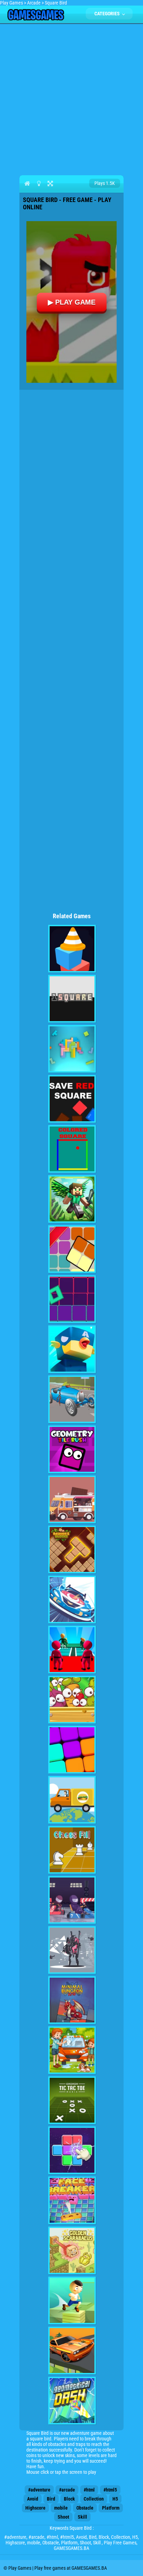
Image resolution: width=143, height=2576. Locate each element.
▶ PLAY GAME (72, 302)
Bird (51, 2499)
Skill (82, 2517)
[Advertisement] (71, 98)
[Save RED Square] (72, 1099)
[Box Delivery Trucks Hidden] (72, 1800)
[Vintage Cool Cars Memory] (72, 1399)
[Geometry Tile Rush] (72, 1449)
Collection (94, 2499)
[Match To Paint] (72, 2150)
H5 (115, 2499)
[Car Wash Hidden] (72, 2050)
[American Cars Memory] (72, 2351)
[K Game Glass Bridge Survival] (72, 1650)
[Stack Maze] (72, 2300)
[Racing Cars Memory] (72, 1900)
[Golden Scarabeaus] (72, 2250)
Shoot (63, 2517)
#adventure (39, 2490)
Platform (111, 2508)
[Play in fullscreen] (50, 183)
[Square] (72, 1249)
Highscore (35, 2508)
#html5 (110, 2490)
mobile (61, 2508)
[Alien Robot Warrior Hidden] (72, 1950)
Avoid (33, 2499)
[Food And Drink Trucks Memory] (72, 1499)
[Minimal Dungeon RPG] (72, 2000)
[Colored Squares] (72, 1149)
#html (89, 2490)
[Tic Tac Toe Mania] (72, 2100)
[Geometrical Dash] (72, 2401)
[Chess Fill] (72, 1850)
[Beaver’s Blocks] (72, 1549)
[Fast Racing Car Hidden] (72, 1600)
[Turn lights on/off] (39, 183)
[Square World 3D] (72, 1199)
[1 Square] (72, 999)
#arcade (67, 2490)
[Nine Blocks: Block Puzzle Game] (72, 1750)
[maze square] (72, 949)
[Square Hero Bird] (72, 1349)
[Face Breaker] (72, 2200)
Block (69, 2499)
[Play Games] (36, 19)
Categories (108, 14)
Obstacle (85, 2508)
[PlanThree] (72, 1700)
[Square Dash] (72, 1299)
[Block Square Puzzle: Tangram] (72, 1049)
